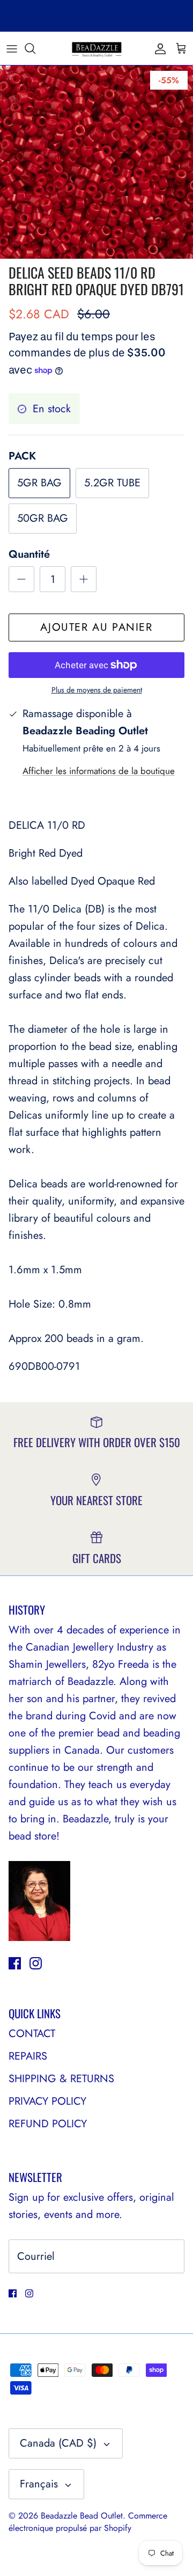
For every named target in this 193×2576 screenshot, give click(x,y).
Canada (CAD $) (58, 2443)
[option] (96, 162)
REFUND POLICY (48, 2124)
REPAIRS (28, 2056)
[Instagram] (36, 1963)
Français (39, 2484)
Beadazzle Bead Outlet (82, 2516)
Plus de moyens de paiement (97, 690)
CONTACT (32, 2034)
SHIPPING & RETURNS (61, 2079)
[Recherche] (35, 48)
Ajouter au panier (96, 627)
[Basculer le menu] (12, 48)
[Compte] (158, 48)
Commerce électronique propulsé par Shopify (88, 2522)
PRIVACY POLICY (47, 2101)
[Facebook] (15, 1963)
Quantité (29, 554)
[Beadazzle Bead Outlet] (96, 48)
